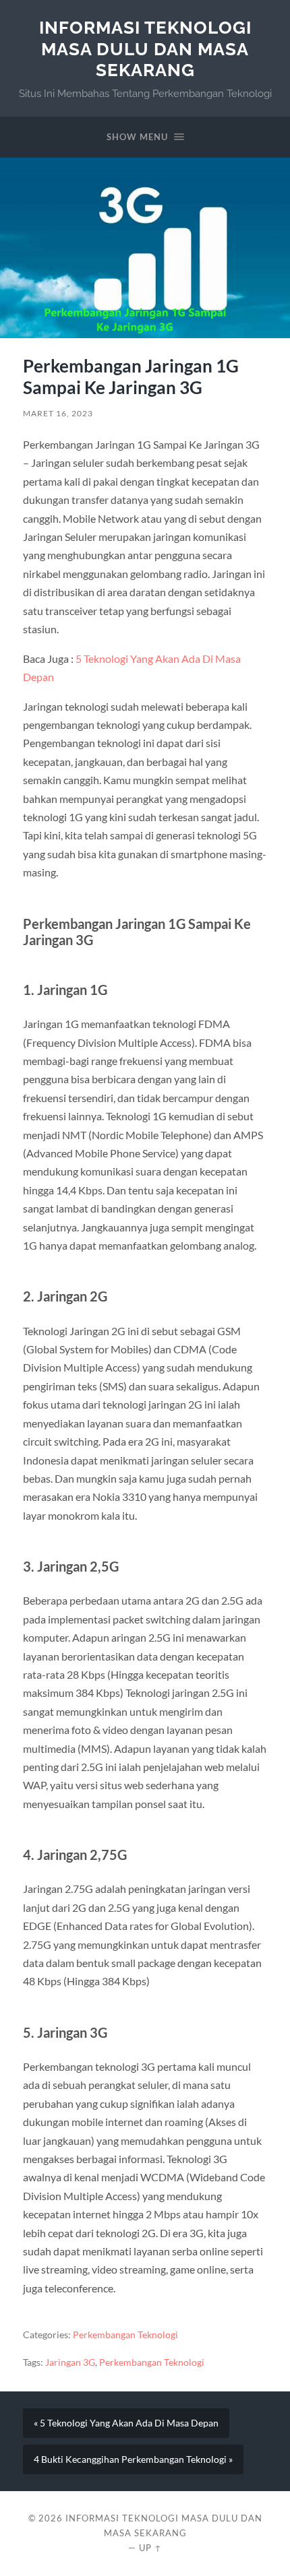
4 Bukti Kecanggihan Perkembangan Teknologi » (133, 2459)
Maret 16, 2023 (58, 413)
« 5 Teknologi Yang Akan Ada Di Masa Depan (126, 2423)
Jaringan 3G (70, 2362)
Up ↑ (150, 2548)
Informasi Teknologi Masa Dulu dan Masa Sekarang (145, 49)
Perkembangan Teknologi (125, 2335)
